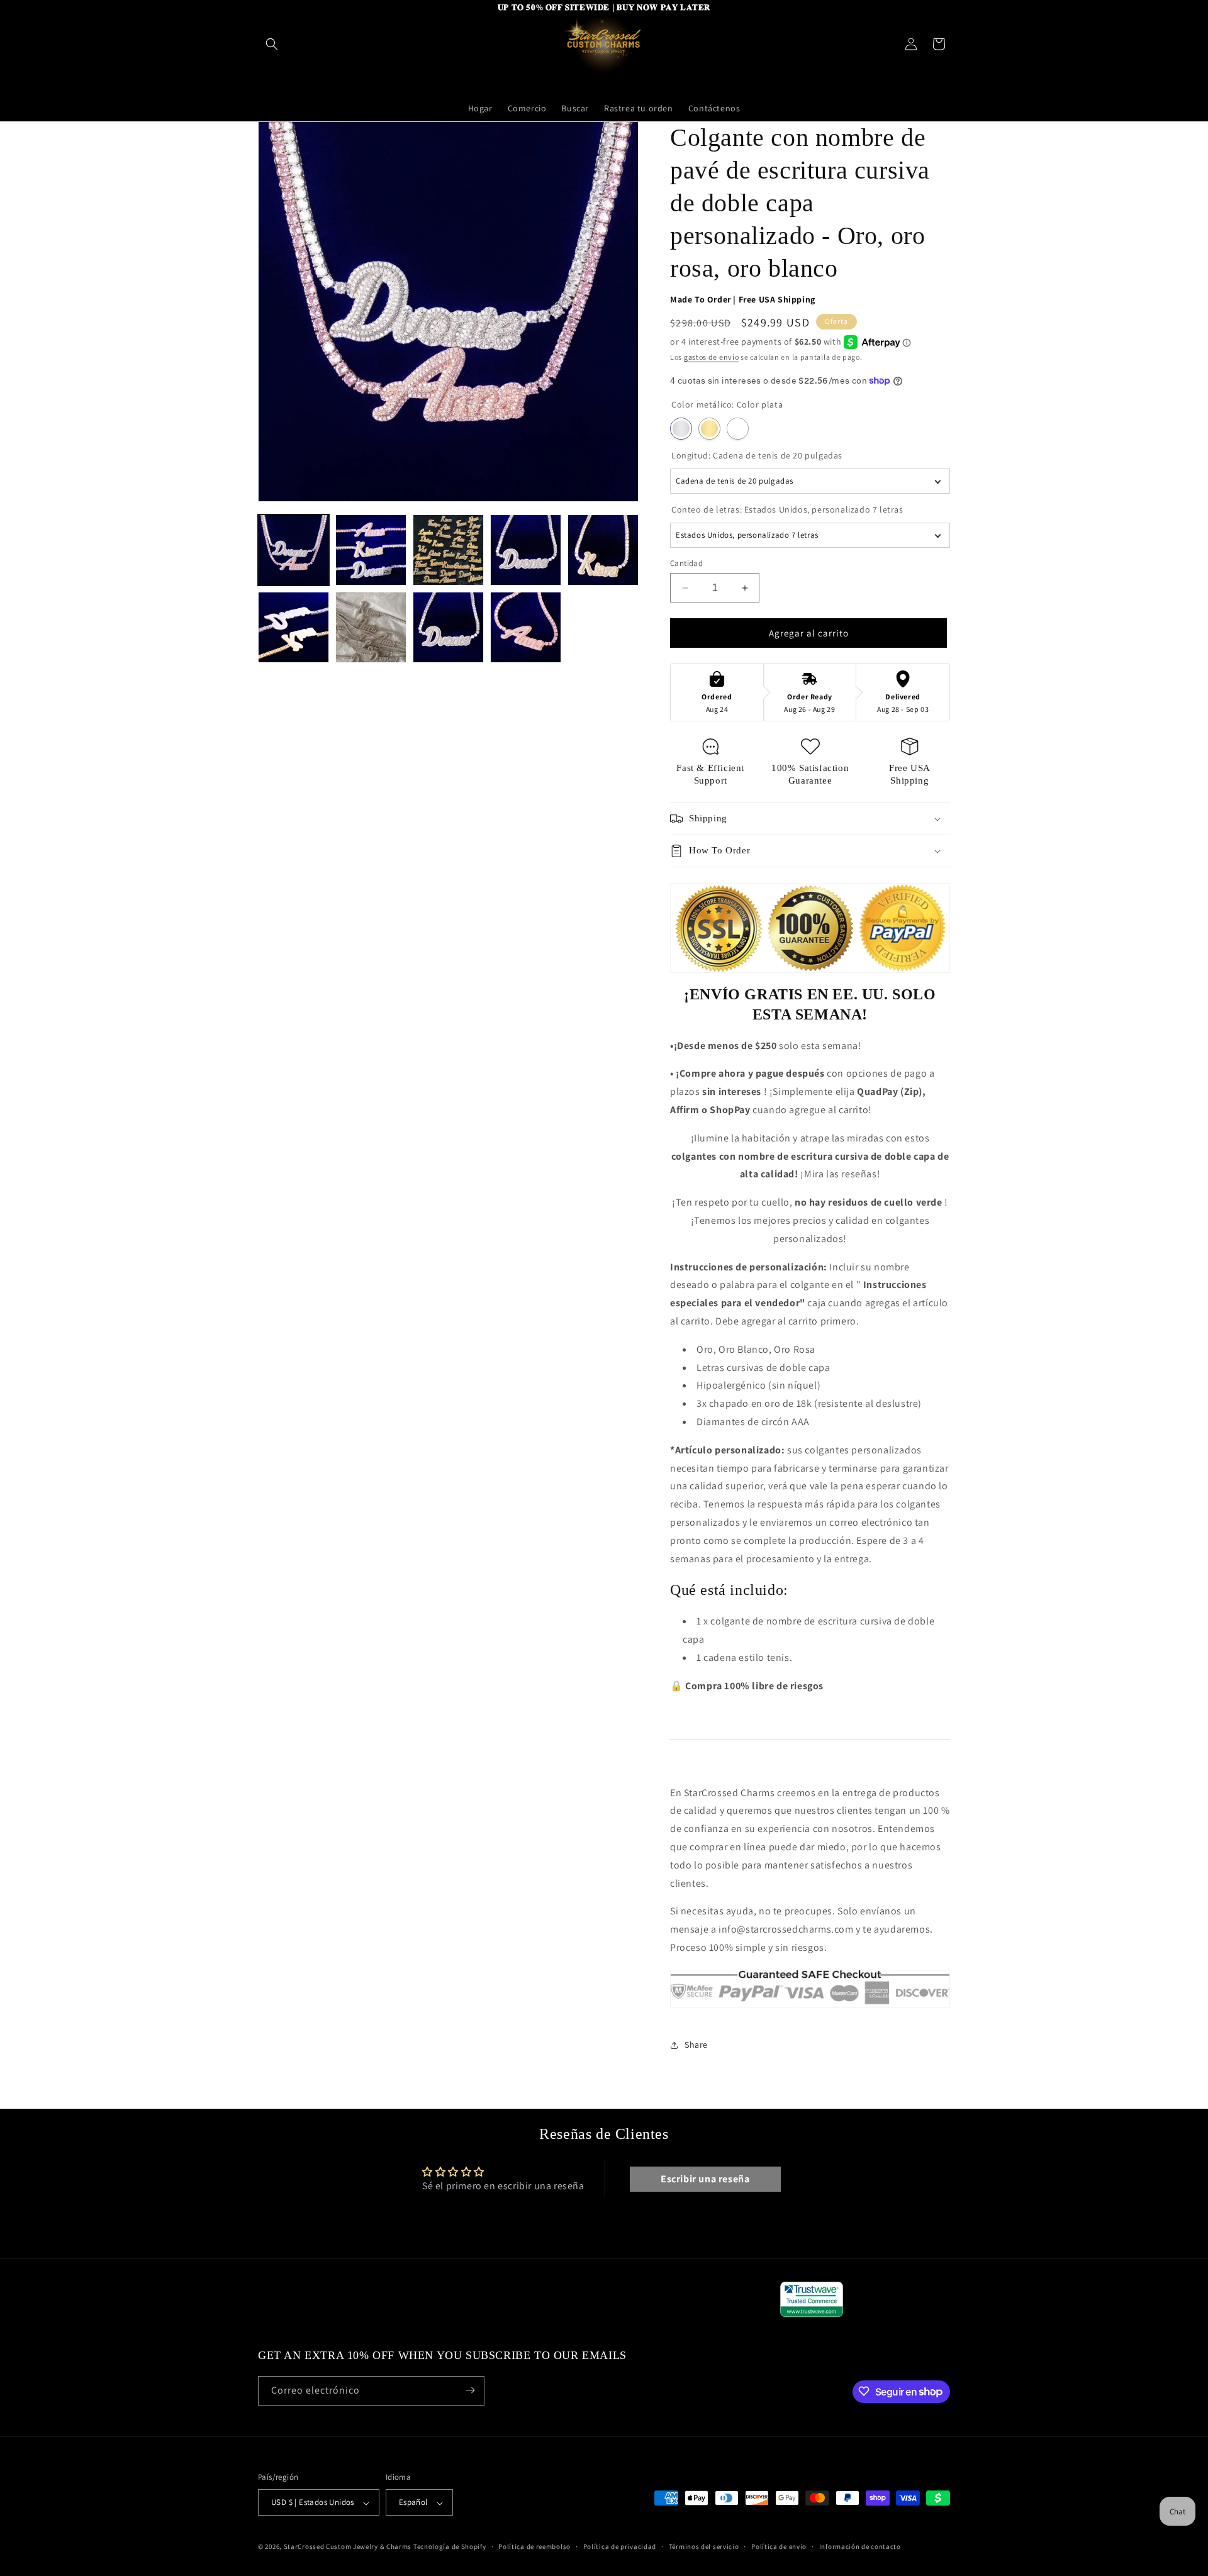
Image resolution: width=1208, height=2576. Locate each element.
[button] (272, 44)
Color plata (681, 429)
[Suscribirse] (470, 2390)
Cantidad (686, 563)
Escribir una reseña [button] (705, 2179)
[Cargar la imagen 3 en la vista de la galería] (448, 550)
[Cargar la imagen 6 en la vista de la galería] (294, 627)
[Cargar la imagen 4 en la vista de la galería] (526, 550)
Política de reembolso (534, 2546)
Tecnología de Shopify (450, 2547)
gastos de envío (712, 357)
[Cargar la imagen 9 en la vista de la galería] (526, 627)
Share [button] (696, 2045)
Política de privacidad (620, 2546)
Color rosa (738, 429)
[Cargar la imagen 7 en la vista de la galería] (371, 627)
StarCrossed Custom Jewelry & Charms (348, 2547)
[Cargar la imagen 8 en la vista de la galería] (448, 627)
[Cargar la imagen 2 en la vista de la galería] (371, 550)
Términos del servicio (704, 2546)
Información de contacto (860, 2546)
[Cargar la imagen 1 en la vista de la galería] (294, 550)
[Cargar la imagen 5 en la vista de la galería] (603, 550)
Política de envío (779, 2546)
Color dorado (709, 429)
